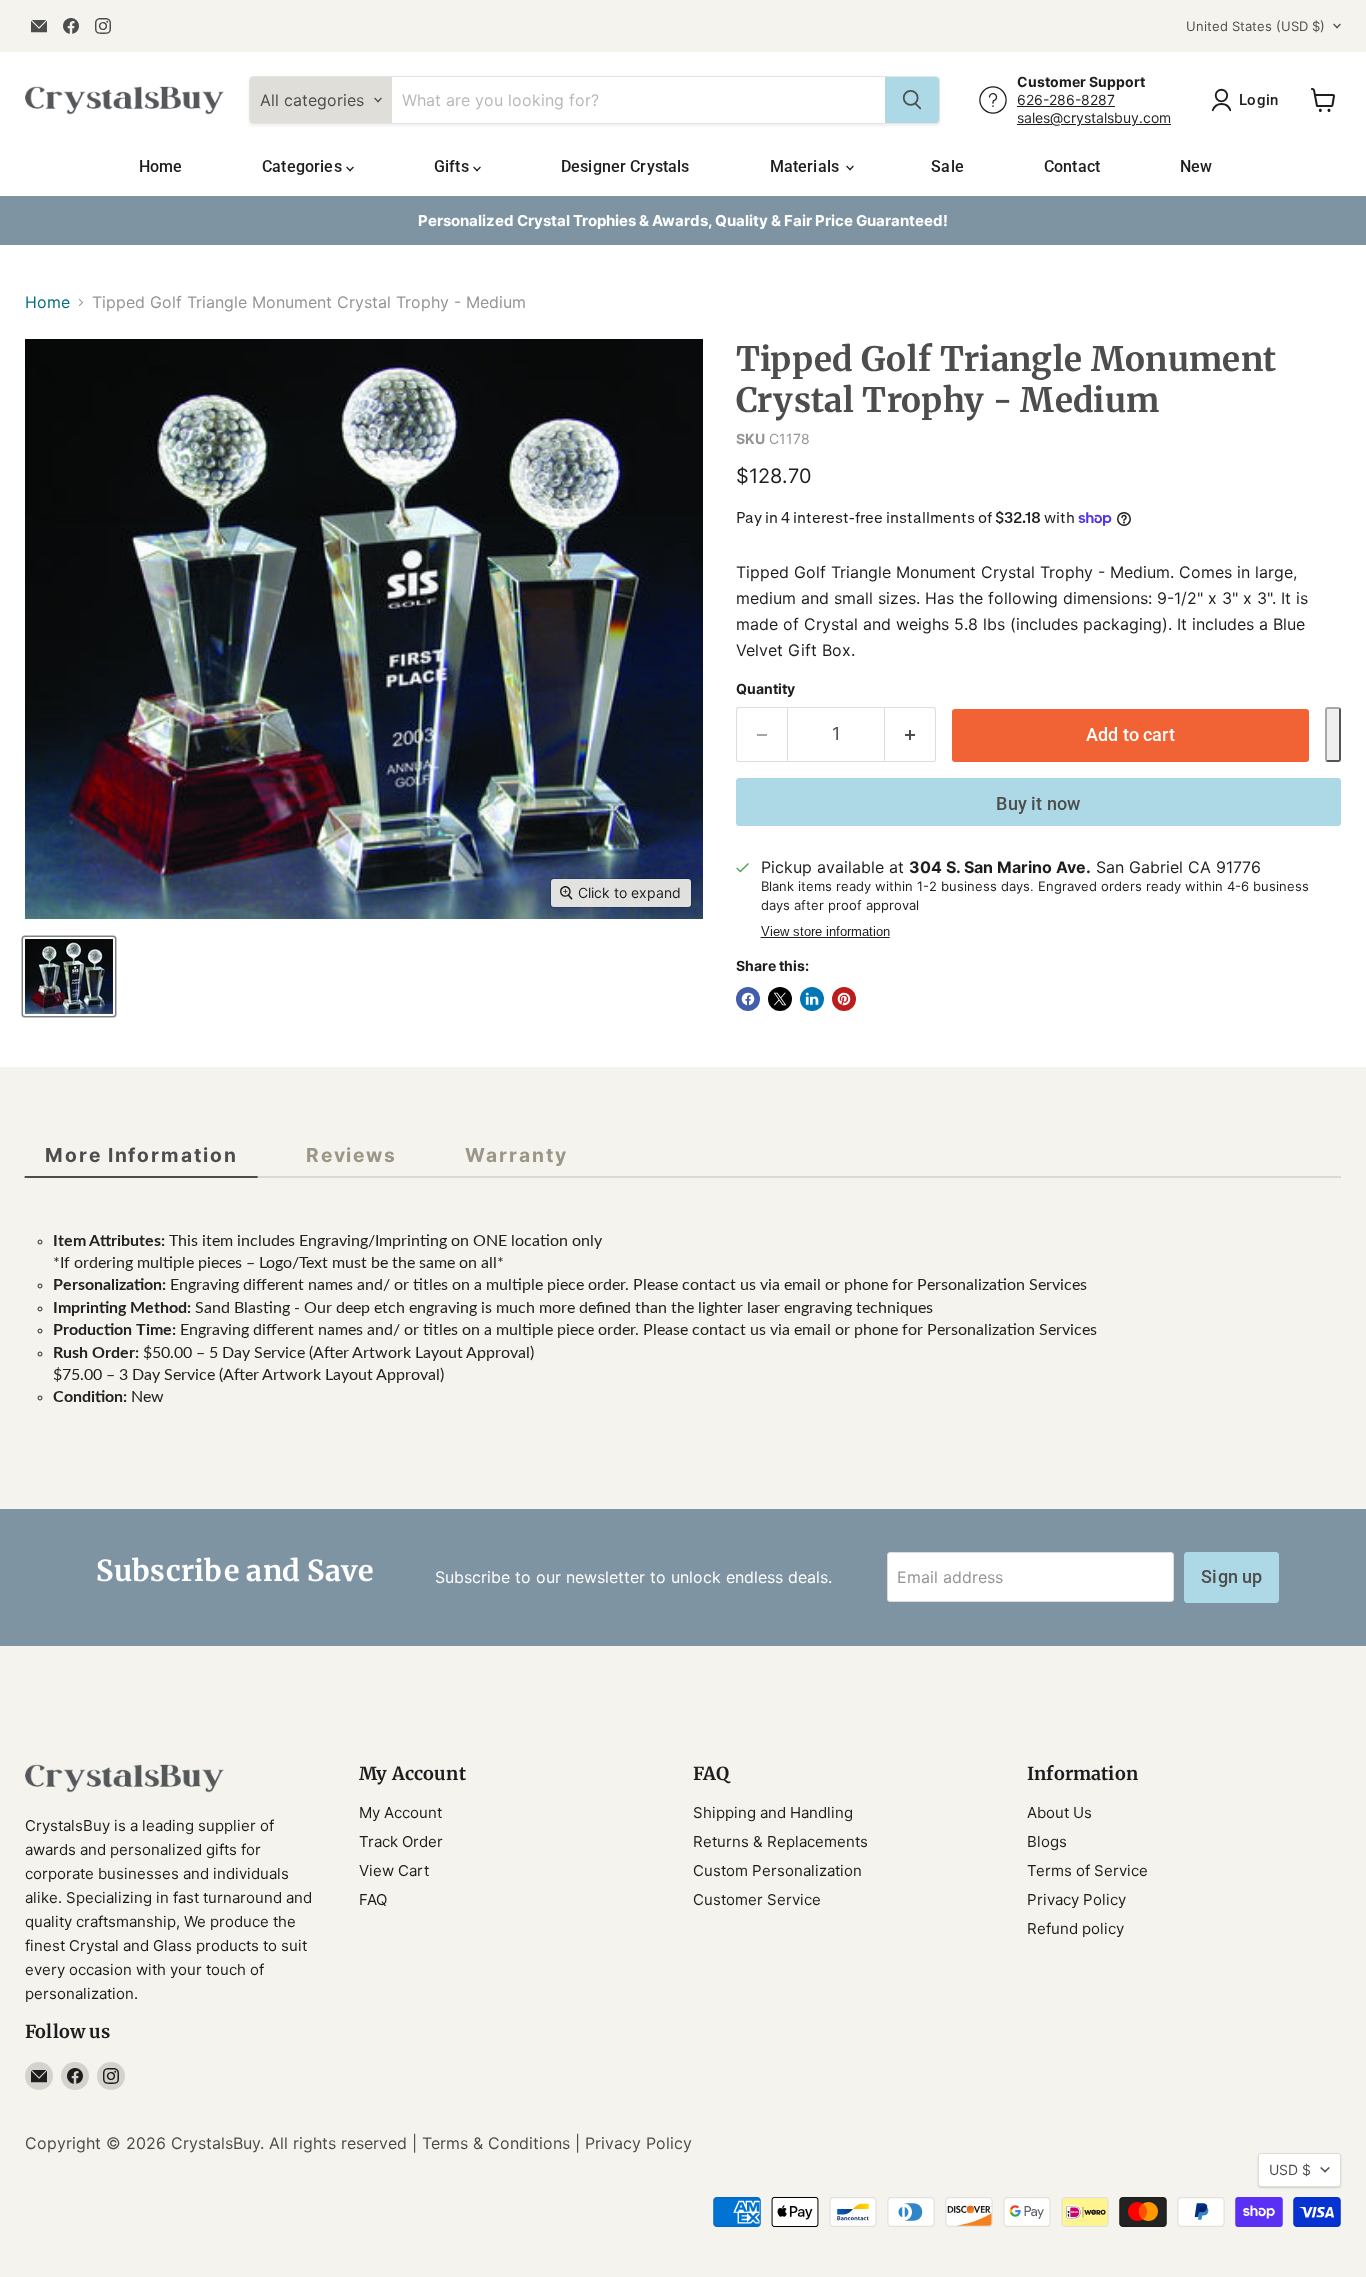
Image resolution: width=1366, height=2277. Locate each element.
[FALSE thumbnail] (69, 976)
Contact (1072, 166)
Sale (947, 166)
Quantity (765, 689)
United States (1255, 26)
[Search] (912, 100)
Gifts (453, 166)
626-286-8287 (1066, 99)
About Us (1059, 1812)
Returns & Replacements (780, 1841)
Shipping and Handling (773, 1812)
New (1196, 166)
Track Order (401, 1841)
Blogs (1047, 1841)
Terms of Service (1087, 1870)
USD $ (1290, 2169)
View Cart (394, 1870)
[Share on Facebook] (748, 999)
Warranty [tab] (516, 1155)
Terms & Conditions (496, 2143)
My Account (400, 1812)
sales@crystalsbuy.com (1094, 117)
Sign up (1231, 1576)
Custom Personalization (777, 1870)
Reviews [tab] (351, 1155)
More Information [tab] (141, 1155)
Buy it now (1038, 803)
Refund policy (1075, 1928)
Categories (304, 166)
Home (161, 166)
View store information (825, 932)
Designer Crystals (625, 166)
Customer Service (757, 1899)
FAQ (373, 1899)
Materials (807, 166)
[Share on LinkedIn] (812, 999)
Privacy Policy (1076, 1899)
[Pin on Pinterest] (844, 999)
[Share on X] (780, 999)
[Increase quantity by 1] (910, 734)
